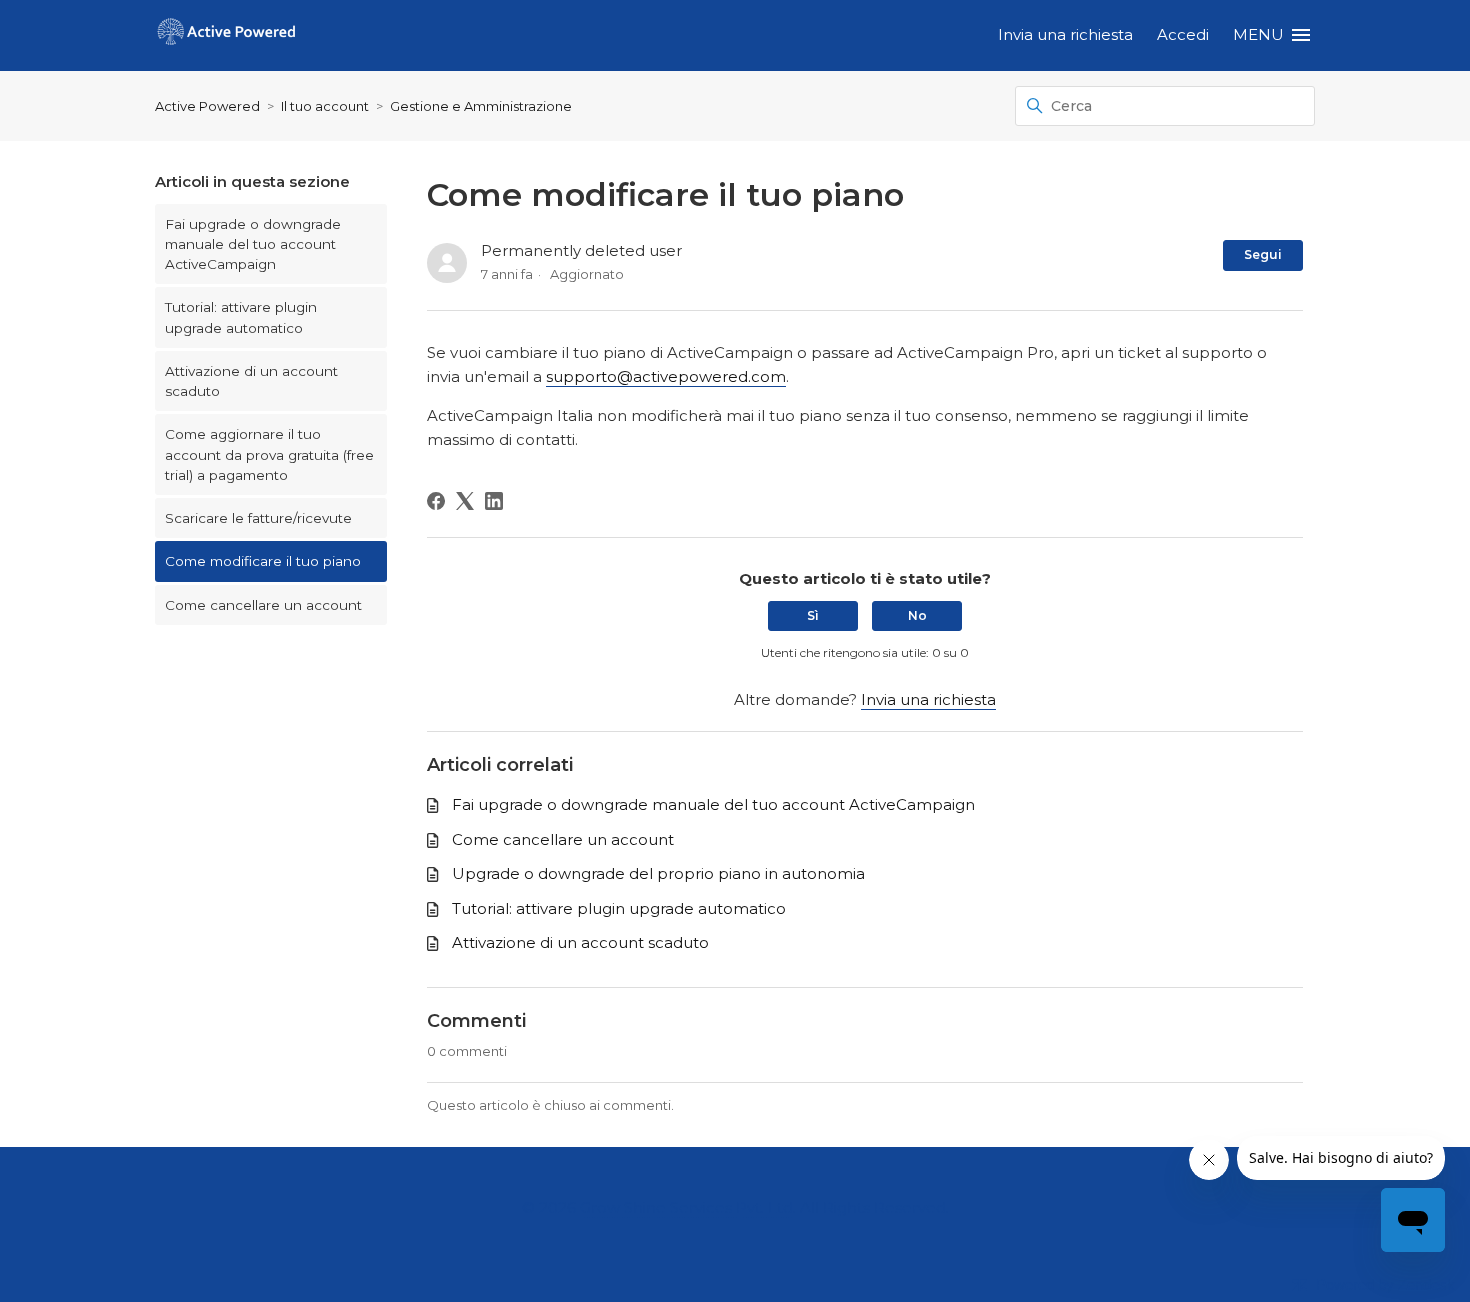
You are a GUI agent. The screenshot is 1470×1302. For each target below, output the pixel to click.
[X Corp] (465, 501)
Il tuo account (325, 106)
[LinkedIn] (494, 501)
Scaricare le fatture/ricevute (258, 518)
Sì (813, 615)
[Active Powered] (226, 35)
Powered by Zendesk (1385, 1284)
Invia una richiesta (1065, 34)
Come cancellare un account (263, 605)
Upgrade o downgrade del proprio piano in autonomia (658, 873)
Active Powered (207, 106)
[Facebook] (436, 501)
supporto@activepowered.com (666, 376)
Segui (1263, 254)
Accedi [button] (1183, 34)
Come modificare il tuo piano (263, 561)
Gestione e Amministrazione (481, 106)
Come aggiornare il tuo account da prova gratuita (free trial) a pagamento (269, 454)
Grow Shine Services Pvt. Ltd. (688, 1207)
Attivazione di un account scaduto (251, 381)
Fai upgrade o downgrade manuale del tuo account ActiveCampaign (253, 244)
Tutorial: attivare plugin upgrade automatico (241, 317)
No (917, 615)
